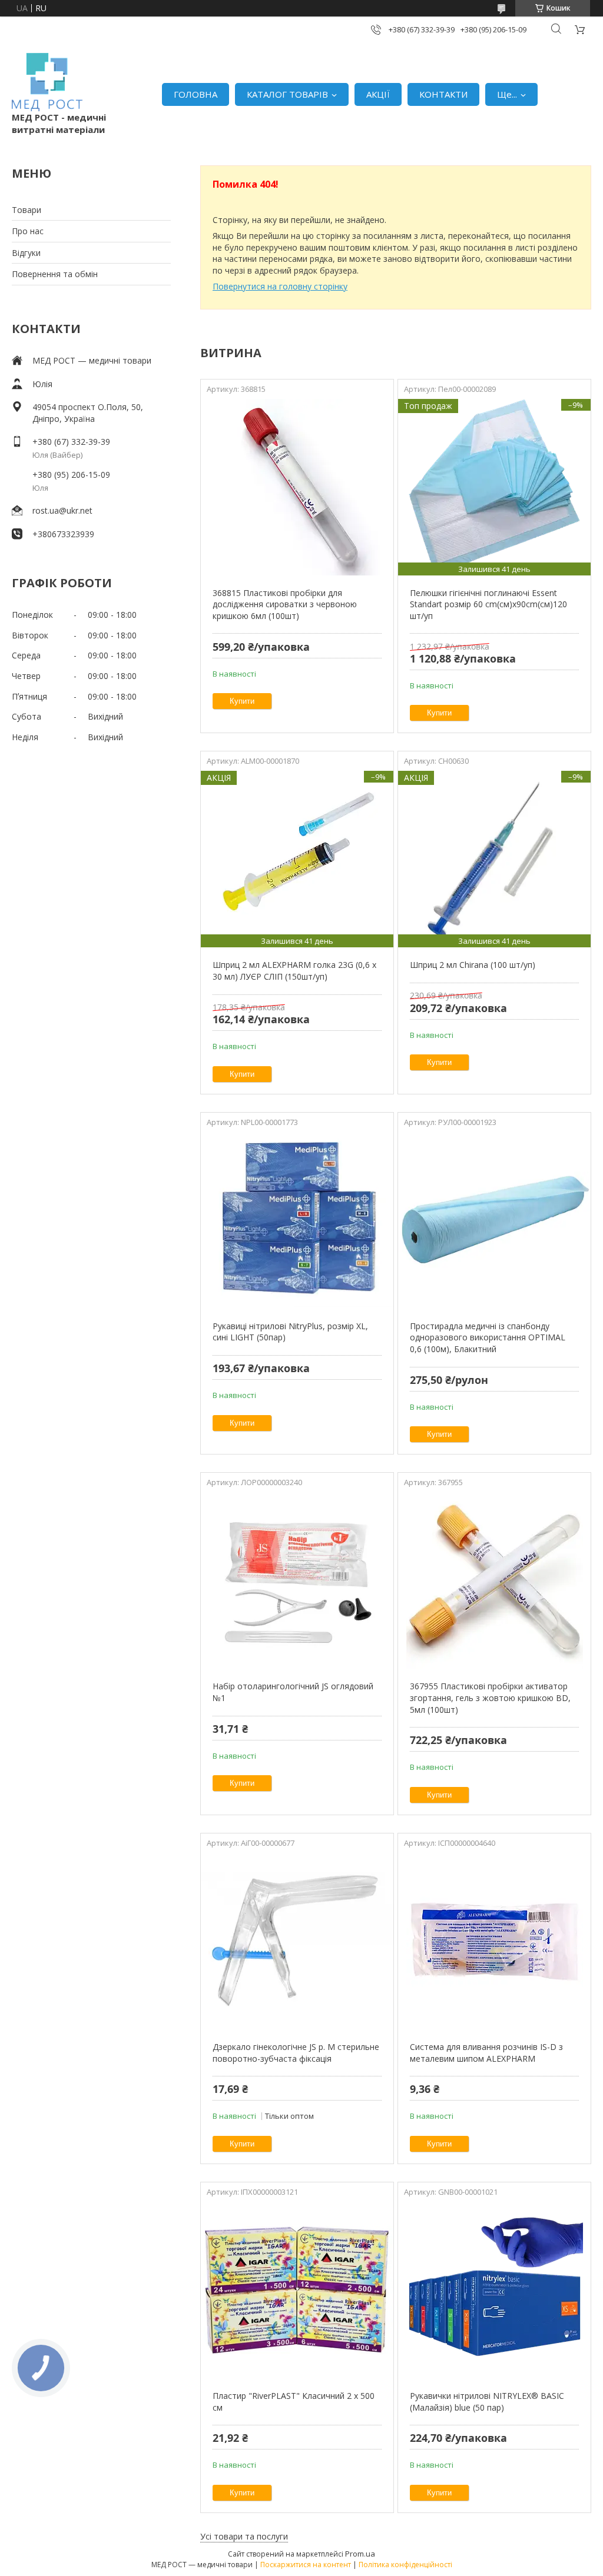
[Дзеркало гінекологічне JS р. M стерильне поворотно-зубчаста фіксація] (297, 1941)
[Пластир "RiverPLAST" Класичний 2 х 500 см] (297, 2290)
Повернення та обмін (55, 274)
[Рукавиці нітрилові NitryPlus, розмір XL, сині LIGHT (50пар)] (297, 1220)
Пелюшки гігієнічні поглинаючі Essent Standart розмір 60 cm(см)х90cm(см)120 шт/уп (488, 604)
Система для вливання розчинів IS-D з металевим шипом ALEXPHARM (486, 2053)
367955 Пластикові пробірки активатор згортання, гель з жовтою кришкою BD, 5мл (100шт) (490, 1698)
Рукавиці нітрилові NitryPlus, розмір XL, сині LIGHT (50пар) (290, 1332)
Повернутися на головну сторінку (280, 286)
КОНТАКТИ (443, 94)
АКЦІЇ (378, 94)
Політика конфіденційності (405, 2565)
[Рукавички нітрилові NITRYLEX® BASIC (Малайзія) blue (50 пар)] (494, 2290)
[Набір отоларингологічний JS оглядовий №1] (297, 1580)
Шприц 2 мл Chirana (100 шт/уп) (473, 965)
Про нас (28, 231)
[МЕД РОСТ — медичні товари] (47, 82)
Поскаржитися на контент (306, 2565)
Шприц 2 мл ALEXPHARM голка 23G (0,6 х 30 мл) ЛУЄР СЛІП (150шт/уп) (294, 971)
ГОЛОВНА (196, 94)
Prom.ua (360, 2554)
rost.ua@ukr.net (62, 510)
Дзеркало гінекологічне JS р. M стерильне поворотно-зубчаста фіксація (296, 2053)
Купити (242, 701)
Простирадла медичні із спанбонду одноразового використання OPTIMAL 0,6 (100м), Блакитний (488, 1337)
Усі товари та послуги (244, 2536)
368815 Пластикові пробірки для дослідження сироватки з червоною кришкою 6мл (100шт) (285, 604)
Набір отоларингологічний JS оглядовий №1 (293, 1692)
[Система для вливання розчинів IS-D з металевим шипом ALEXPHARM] (494, 1941)
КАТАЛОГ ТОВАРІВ (287, 94)
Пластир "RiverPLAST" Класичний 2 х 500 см (294, 2402)
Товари (26, 210)
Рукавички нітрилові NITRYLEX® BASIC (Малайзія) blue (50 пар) (487, 2402)
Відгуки (26, 253)
